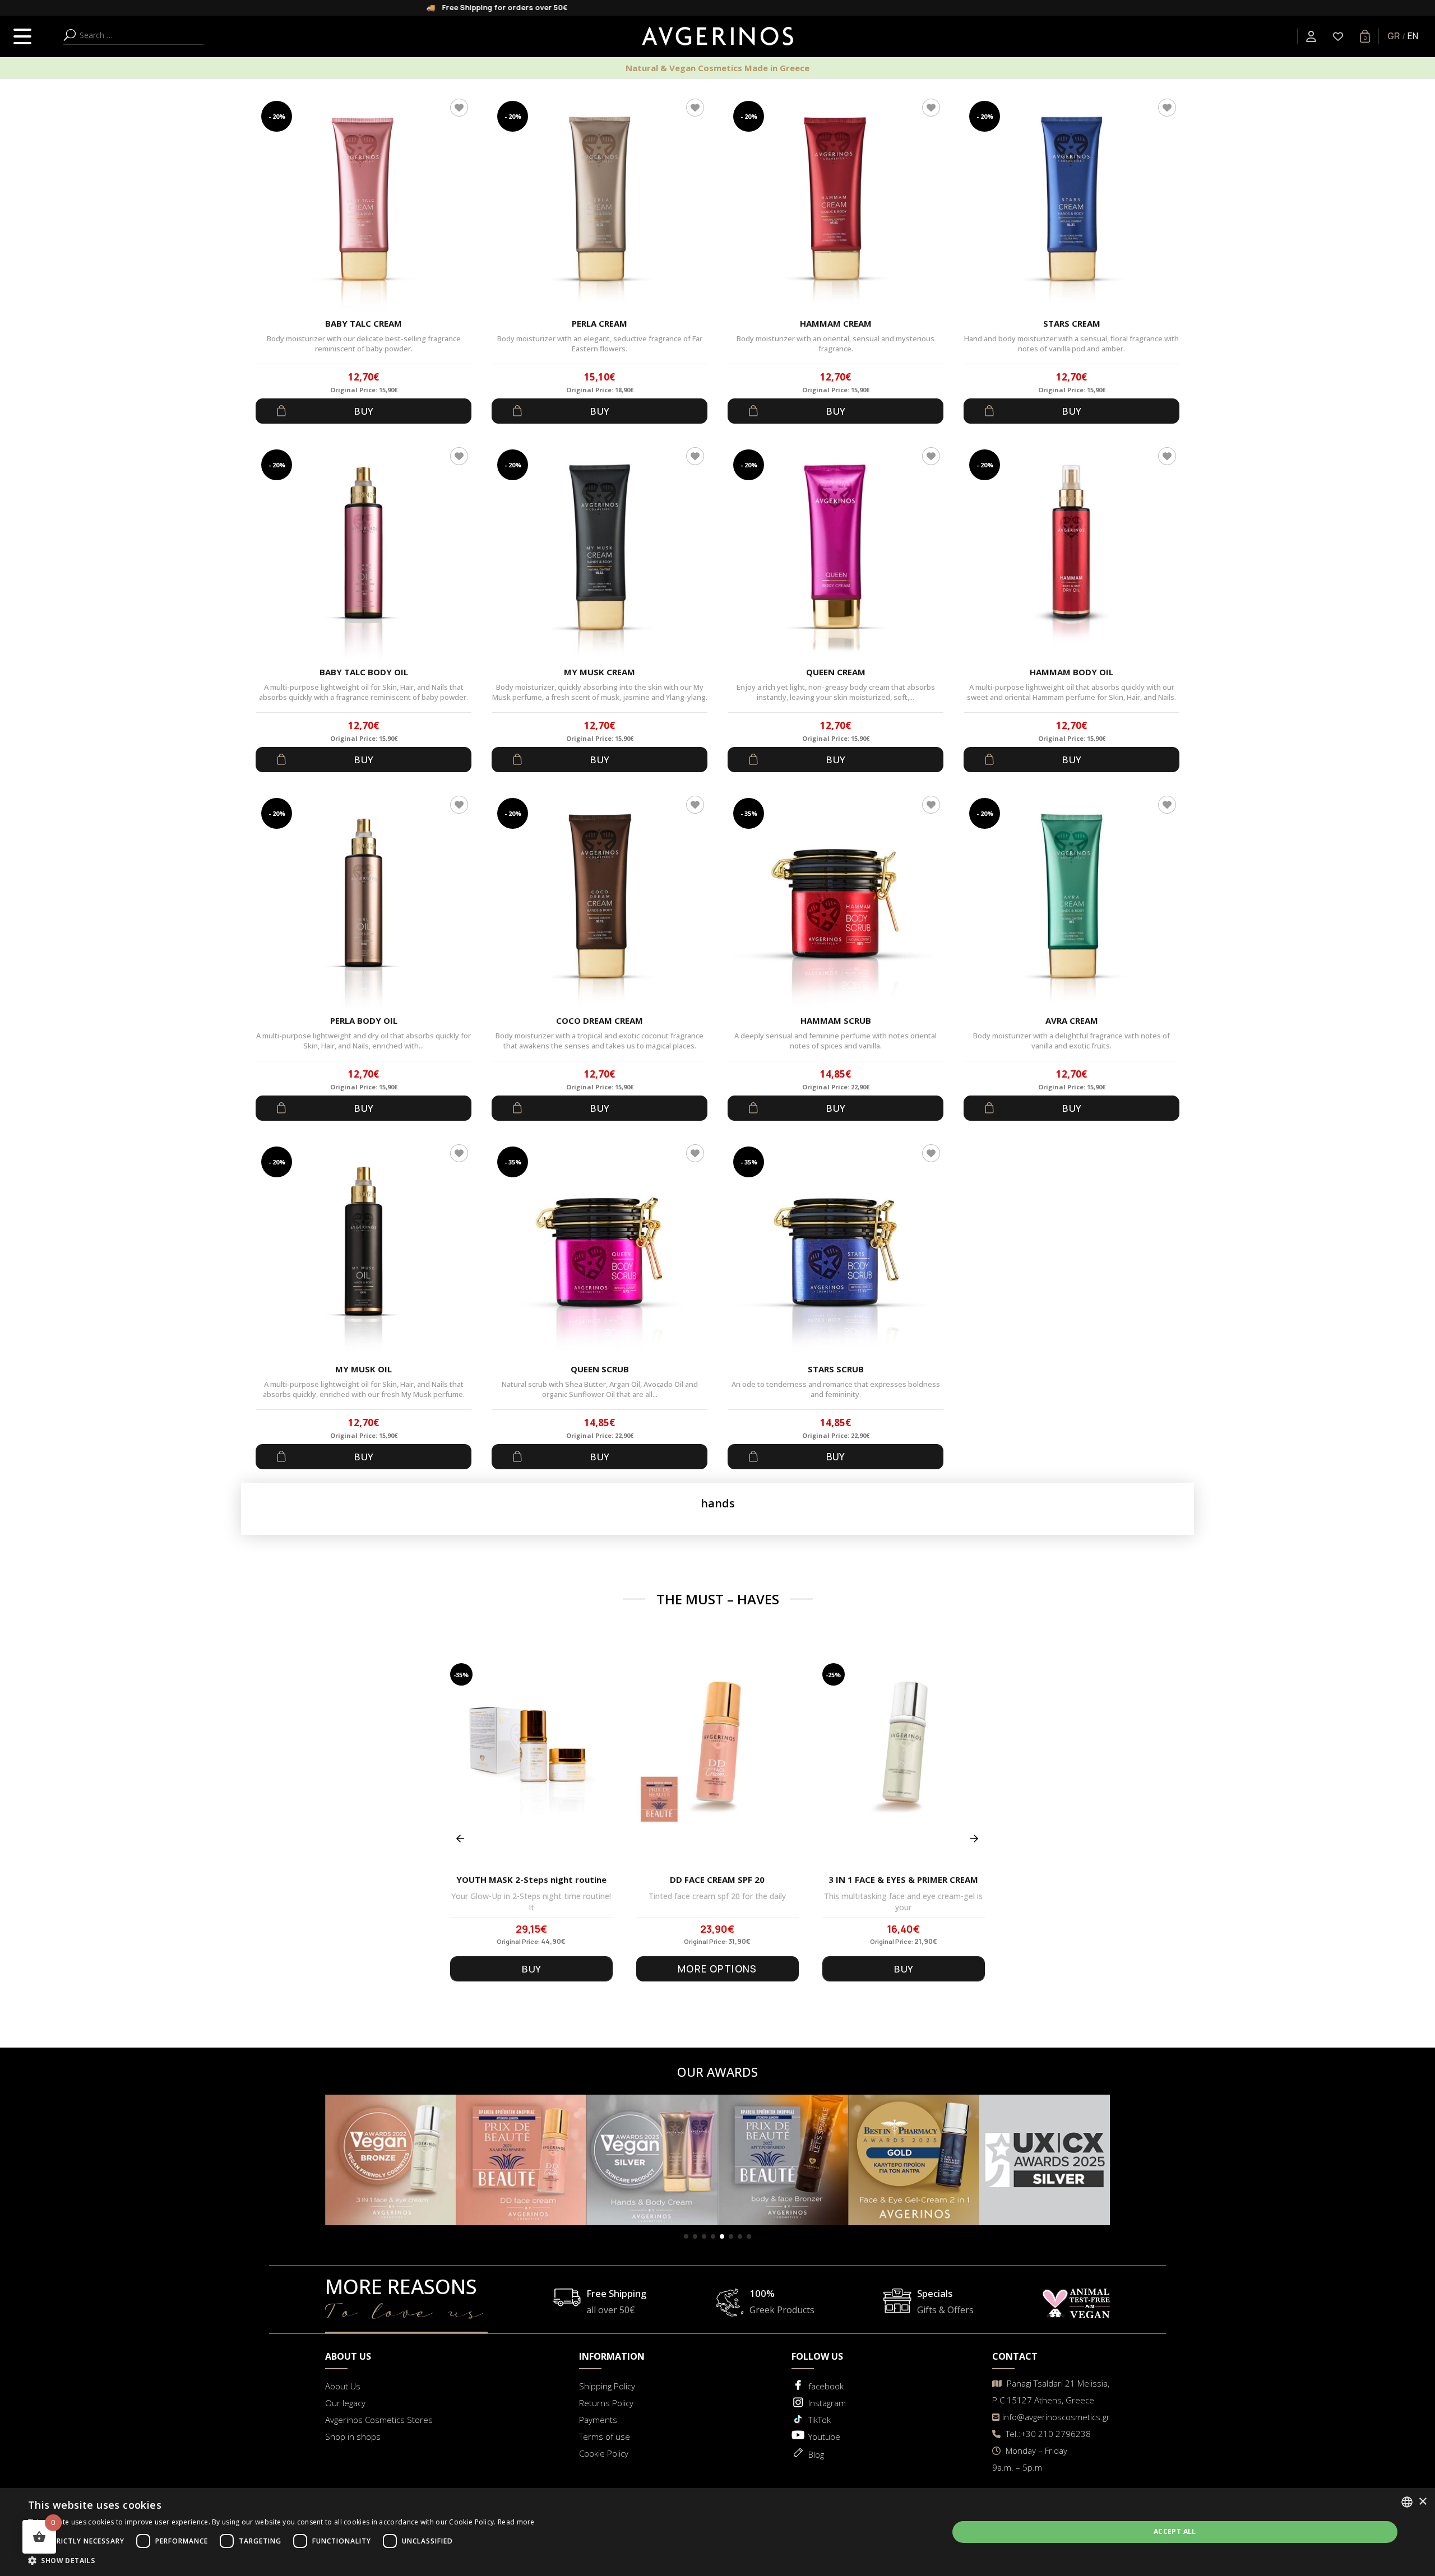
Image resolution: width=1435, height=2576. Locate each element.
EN (1413, 36)
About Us (343, 2386)
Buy (364, 411)
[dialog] (717, 2532)
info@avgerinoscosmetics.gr (1056, 2417)
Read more (516, 2522)
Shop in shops (353, 2436)
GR (1394, 36)
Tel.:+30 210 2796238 (1047, 2434)
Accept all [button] (1175, 2531)
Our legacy (345, 2403)
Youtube (824, 2436)
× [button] (1422, 2502)
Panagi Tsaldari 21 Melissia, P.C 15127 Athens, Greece (1051, 2392)
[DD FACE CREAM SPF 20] (717, 1765)
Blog (816, 2454)
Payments (598, 2420)
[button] (686, 2236)
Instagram (827, 2403)
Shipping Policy (607, 2386)
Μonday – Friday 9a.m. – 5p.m (1030, 2459)
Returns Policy (606, 2403)
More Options (717, 1969)
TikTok (820, 2420)
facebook (826, 2386)
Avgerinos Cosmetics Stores (379, 2420)
